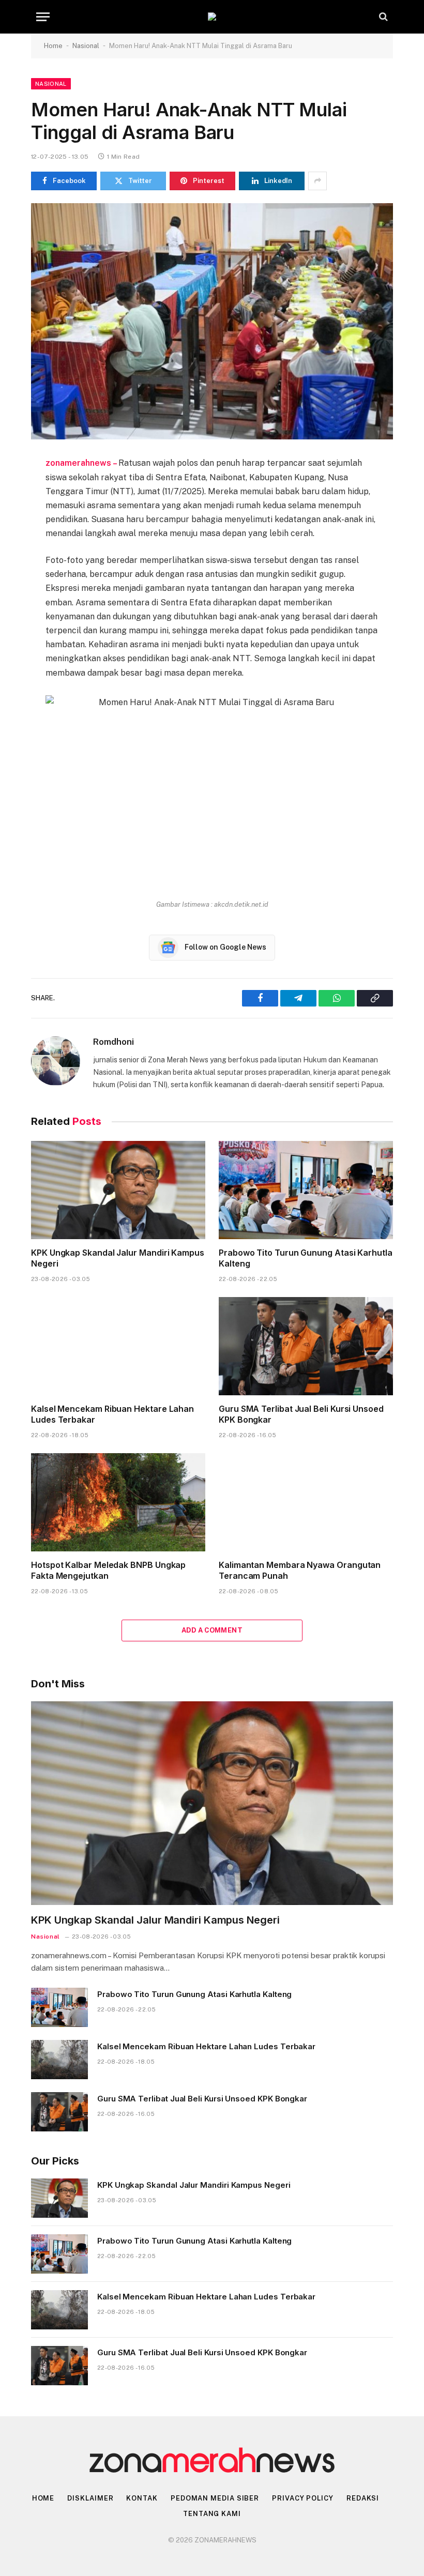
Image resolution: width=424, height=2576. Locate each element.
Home (53, 46)
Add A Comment (212, 1630)
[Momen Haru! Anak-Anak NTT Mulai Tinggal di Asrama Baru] (212, 321)
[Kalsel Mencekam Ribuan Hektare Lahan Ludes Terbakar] (118, 1346)
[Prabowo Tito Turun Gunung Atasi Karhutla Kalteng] (306, 1190)
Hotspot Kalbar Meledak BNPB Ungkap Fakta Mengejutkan (108, 1571)
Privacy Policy (303, 2498)
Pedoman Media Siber (215, 2498)
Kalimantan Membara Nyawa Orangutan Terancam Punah (300, 1571)
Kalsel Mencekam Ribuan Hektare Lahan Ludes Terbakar (112, 1414)
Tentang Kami (212, 2514)
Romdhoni (113, 1042)
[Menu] (43, 17)
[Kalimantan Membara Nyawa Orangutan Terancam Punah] (306, 1502)
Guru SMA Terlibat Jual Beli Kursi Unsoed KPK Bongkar (301, 1414)
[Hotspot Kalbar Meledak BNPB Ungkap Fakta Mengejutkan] (118, 1502)
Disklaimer (90, 2498)
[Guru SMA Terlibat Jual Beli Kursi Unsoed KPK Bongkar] (306, 1346)
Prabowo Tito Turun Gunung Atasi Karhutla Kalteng (306, 1258)
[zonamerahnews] (212, 17)
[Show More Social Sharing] (317, 181)
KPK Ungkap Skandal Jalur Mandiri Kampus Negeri (118, 1258)
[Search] (382, 17)
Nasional (86, 46)
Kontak (142, 2498)
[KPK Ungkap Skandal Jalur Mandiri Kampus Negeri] (118, 1190)
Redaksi (363, 2498)
